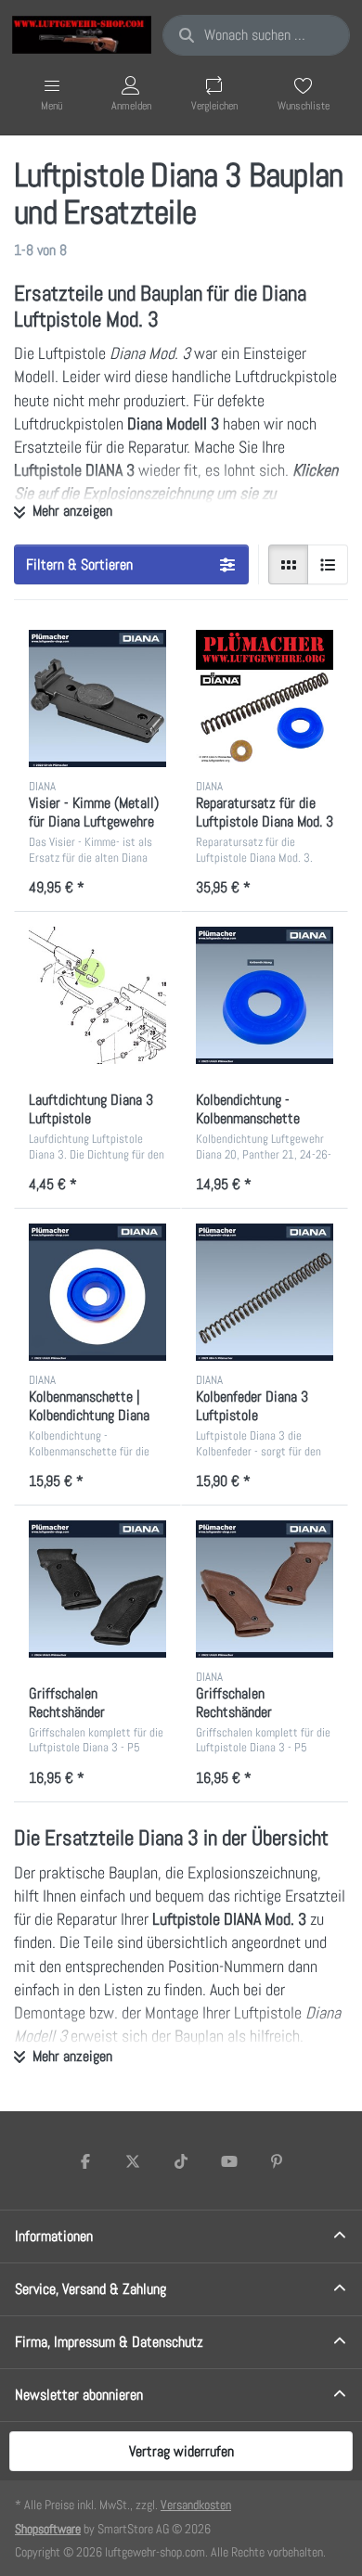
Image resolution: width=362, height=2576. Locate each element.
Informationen (54, 2236)
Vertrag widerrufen (181, 2451)
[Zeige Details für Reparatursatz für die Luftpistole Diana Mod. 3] (265, 698)
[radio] (289, 565)
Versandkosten (196, 2505)
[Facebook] (85, 2161)
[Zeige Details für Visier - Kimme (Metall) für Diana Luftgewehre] (97, 698)
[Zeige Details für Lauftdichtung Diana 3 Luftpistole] (97, 995)
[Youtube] (229, 2161)
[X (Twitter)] (134, 2161)
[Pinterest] (277, 2161)
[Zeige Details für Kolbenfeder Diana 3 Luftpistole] (265, 1292)
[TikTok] (181, 2161)
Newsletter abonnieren (79, 2395)
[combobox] (256, 35)
